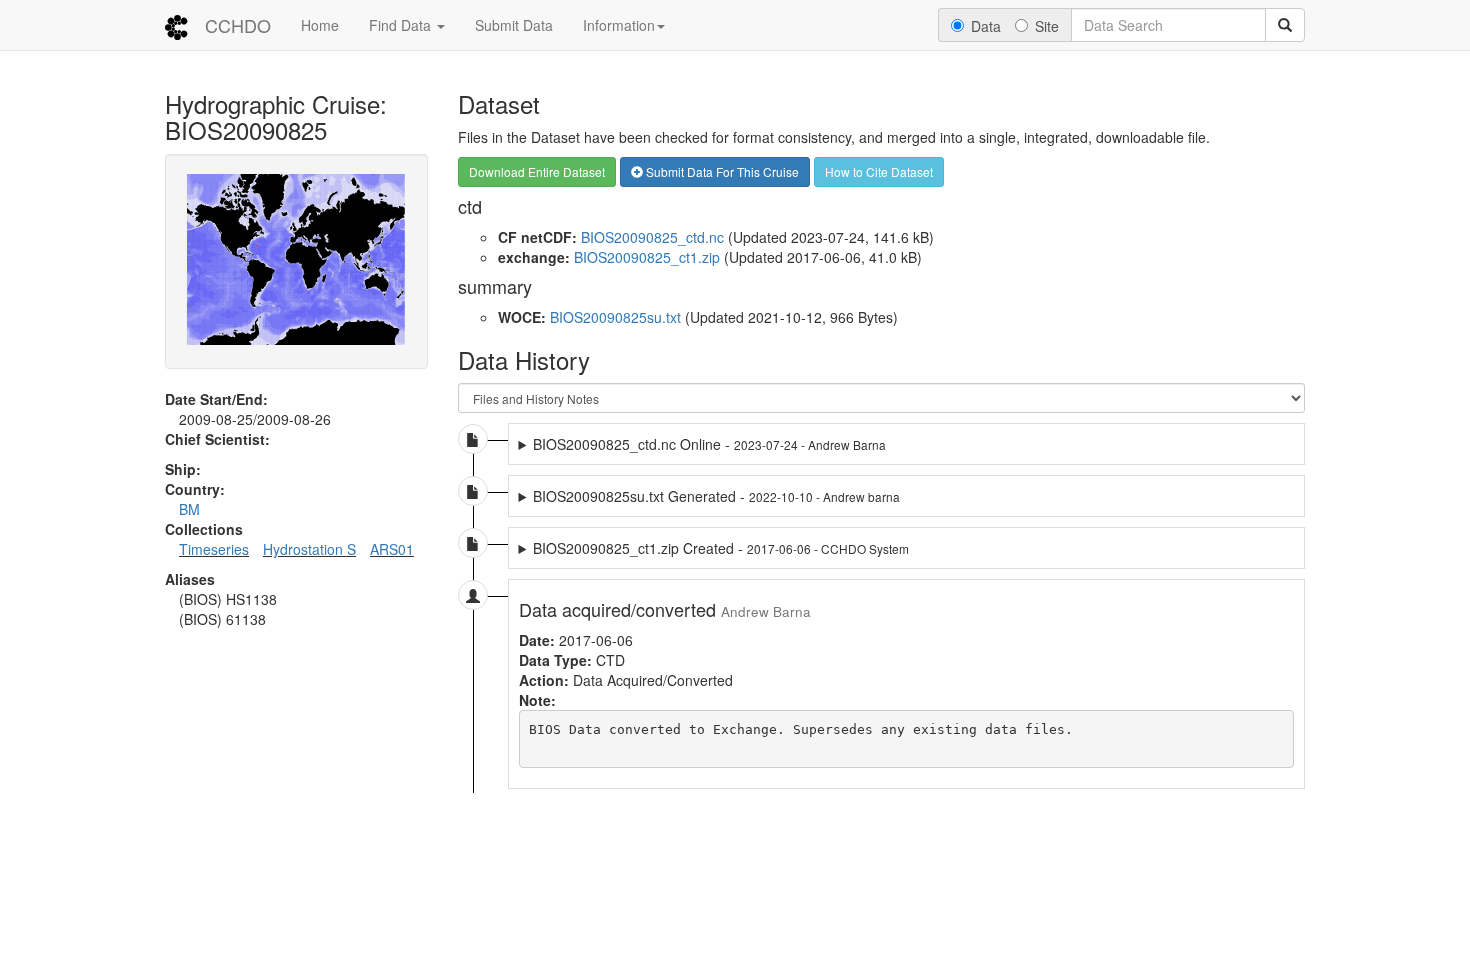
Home (320, 25)
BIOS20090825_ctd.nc (652, 237)
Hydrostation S (309, 549)
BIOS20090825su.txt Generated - (716, 496)
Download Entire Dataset (537, 171)
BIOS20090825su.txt (615, 317)
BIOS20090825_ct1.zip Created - (721, 548)
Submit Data (514, 25)
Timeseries (214, 549)
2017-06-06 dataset (714, 548)
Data (986, 26)
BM (189, 509)
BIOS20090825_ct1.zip (647, 257)
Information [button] (619, 25)
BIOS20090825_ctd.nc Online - (709, 444)
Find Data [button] (402, 25)
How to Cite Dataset (879, 171)
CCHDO (238, 25)
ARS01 (392, 549)
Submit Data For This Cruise (721, 171)
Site (1047, 26)
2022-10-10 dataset (724, 496)
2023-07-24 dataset (756, 444)
